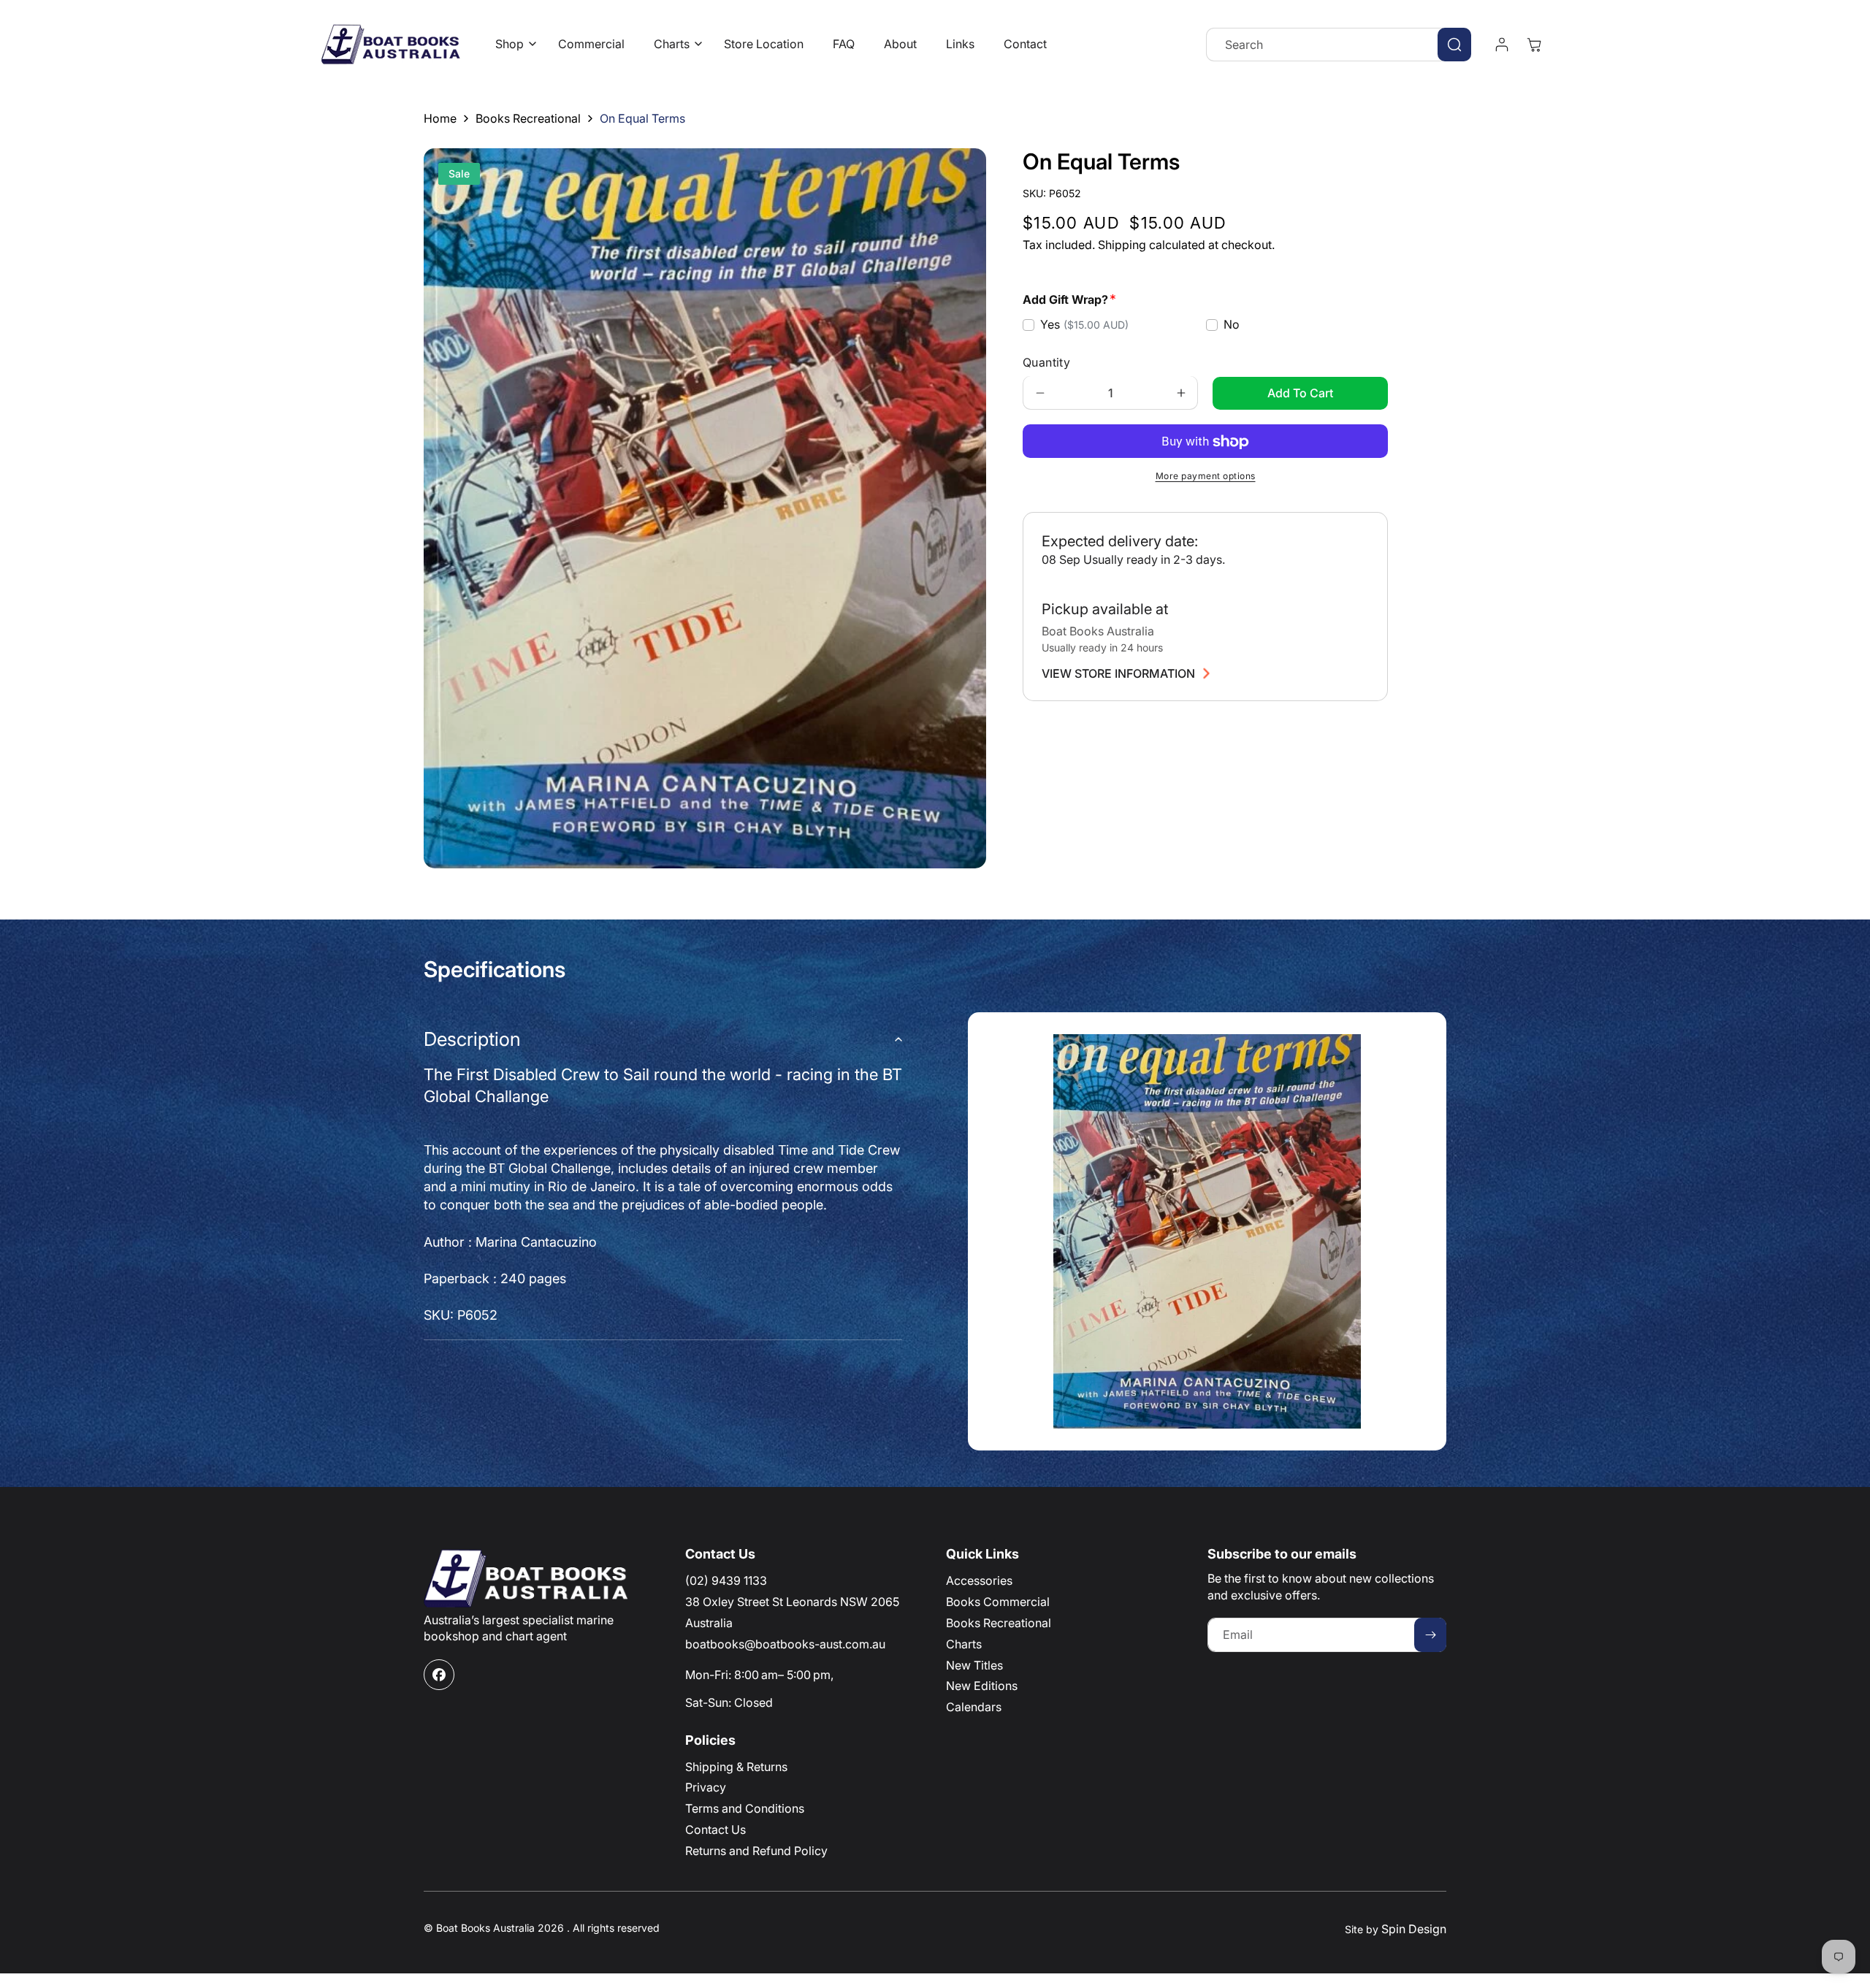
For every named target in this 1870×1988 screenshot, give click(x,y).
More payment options (1206, 477)
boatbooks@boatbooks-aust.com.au (785, 1644)
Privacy (706, 1787)
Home (440, 118)
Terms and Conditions (745, 1808)
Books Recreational (528, 118)
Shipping (1122, 245)
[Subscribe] (1430, 1635)
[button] (512, 44)
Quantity (1046, 363)
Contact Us (715, 1830)
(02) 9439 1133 (726, 1580)
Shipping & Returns (736, 1767)
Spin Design (1414, 1929)
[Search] (1454, 45)
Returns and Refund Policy (756, 1851)
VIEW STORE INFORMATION (1118, 673)
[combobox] (1339, 45)
